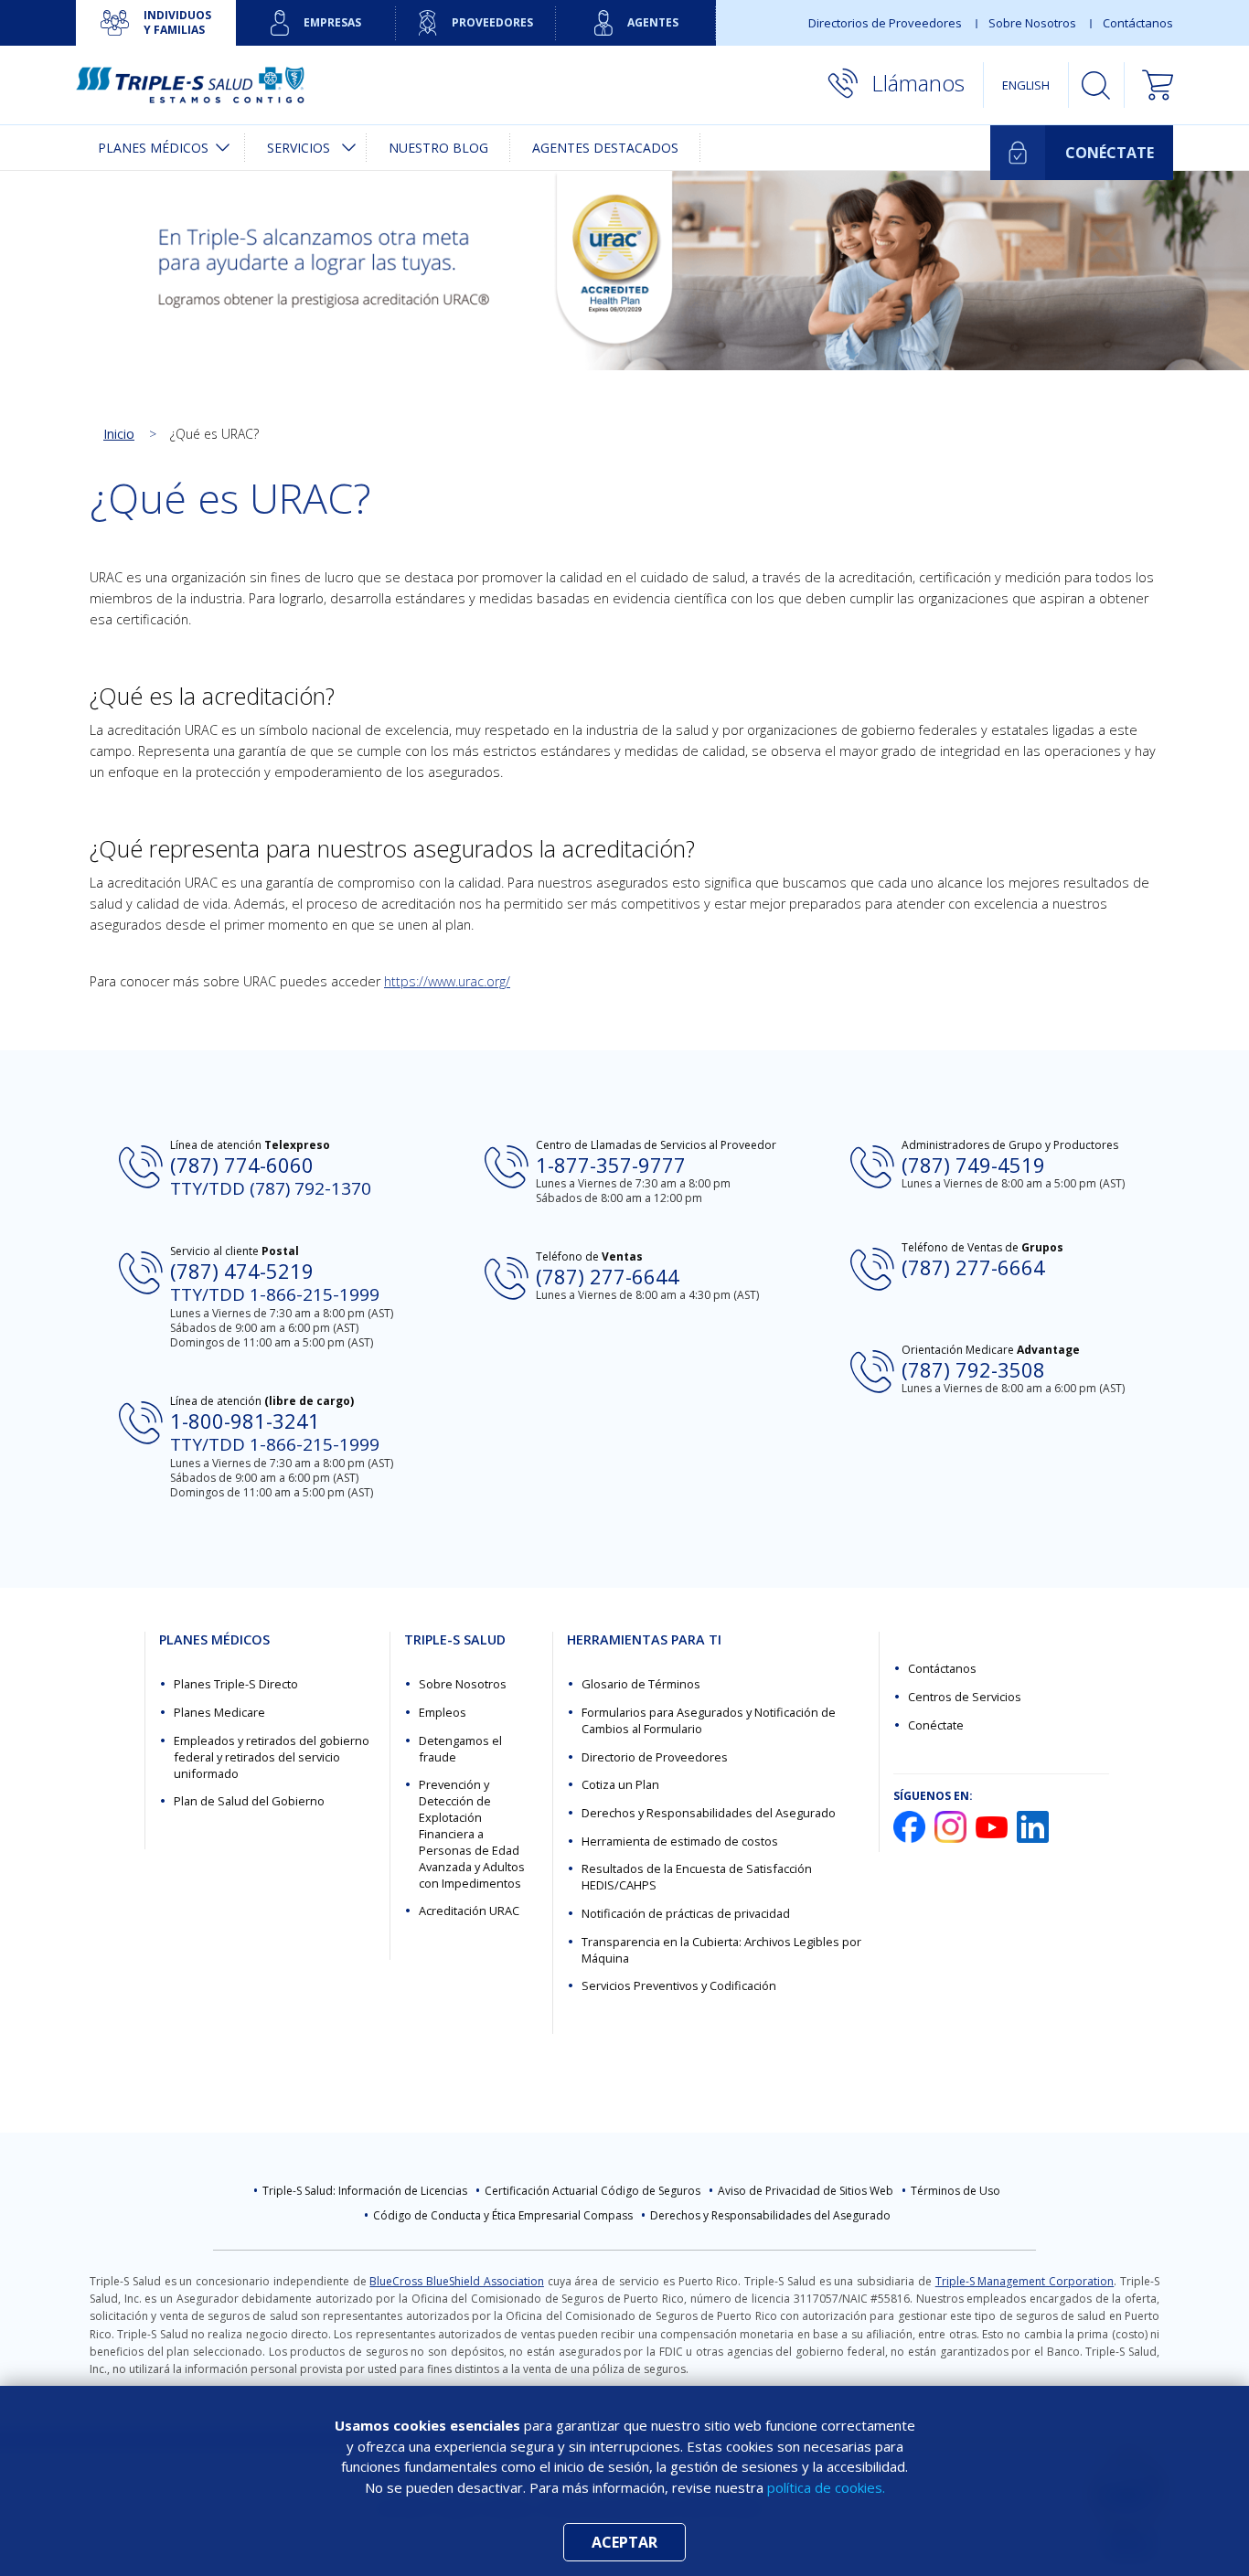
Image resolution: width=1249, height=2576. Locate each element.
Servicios (299, 148)
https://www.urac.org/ (447, 981)
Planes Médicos (153, 148)
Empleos (443, 1712)
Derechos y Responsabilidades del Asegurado (709, 1813)
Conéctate (936, 1725)
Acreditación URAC (469, 1911)
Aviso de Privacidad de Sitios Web (806, 2191)
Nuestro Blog (438, 148)
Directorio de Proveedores (655, 1757)
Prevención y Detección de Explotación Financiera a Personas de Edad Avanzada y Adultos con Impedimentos (472, 1833)
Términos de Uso (955, 2191)
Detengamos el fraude (460, 1749)
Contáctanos (1138, 23)
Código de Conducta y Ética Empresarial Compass (503, 2215)
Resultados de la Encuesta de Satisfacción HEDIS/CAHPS (697, 1877)
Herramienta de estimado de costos (680, 1841)
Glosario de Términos (641, 1684)
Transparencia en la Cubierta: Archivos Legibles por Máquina (721, 1950)
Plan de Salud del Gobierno (249, 1801)
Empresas (332, 22)
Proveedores (492, 22)
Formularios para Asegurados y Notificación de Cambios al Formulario (709, 1720)
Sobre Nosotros (1032, 23)
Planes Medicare (219, 1712)
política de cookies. (826, 2487)
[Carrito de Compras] (1149, 85)
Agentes (653, 22)
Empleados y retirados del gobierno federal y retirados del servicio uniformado (272, 1757)
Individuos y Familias (177, 22)
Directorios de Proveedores (885, 23)
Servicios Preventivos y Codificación (679, 1985)
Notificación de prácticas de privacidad (686, 1913)
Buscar (1096, 85)
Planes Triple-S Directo (236, 1684)
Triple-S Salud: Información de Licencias (365, 2191)
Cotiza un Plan (620, 1784)
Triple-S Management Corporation (1025, 2281)
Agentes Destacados (605, 148)
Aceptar (624, 2542)
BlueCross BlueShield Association (457, 2281)
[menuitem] (160, 148)
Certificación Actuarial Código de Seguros (592, 2191)
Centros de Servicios (965, 1697)
